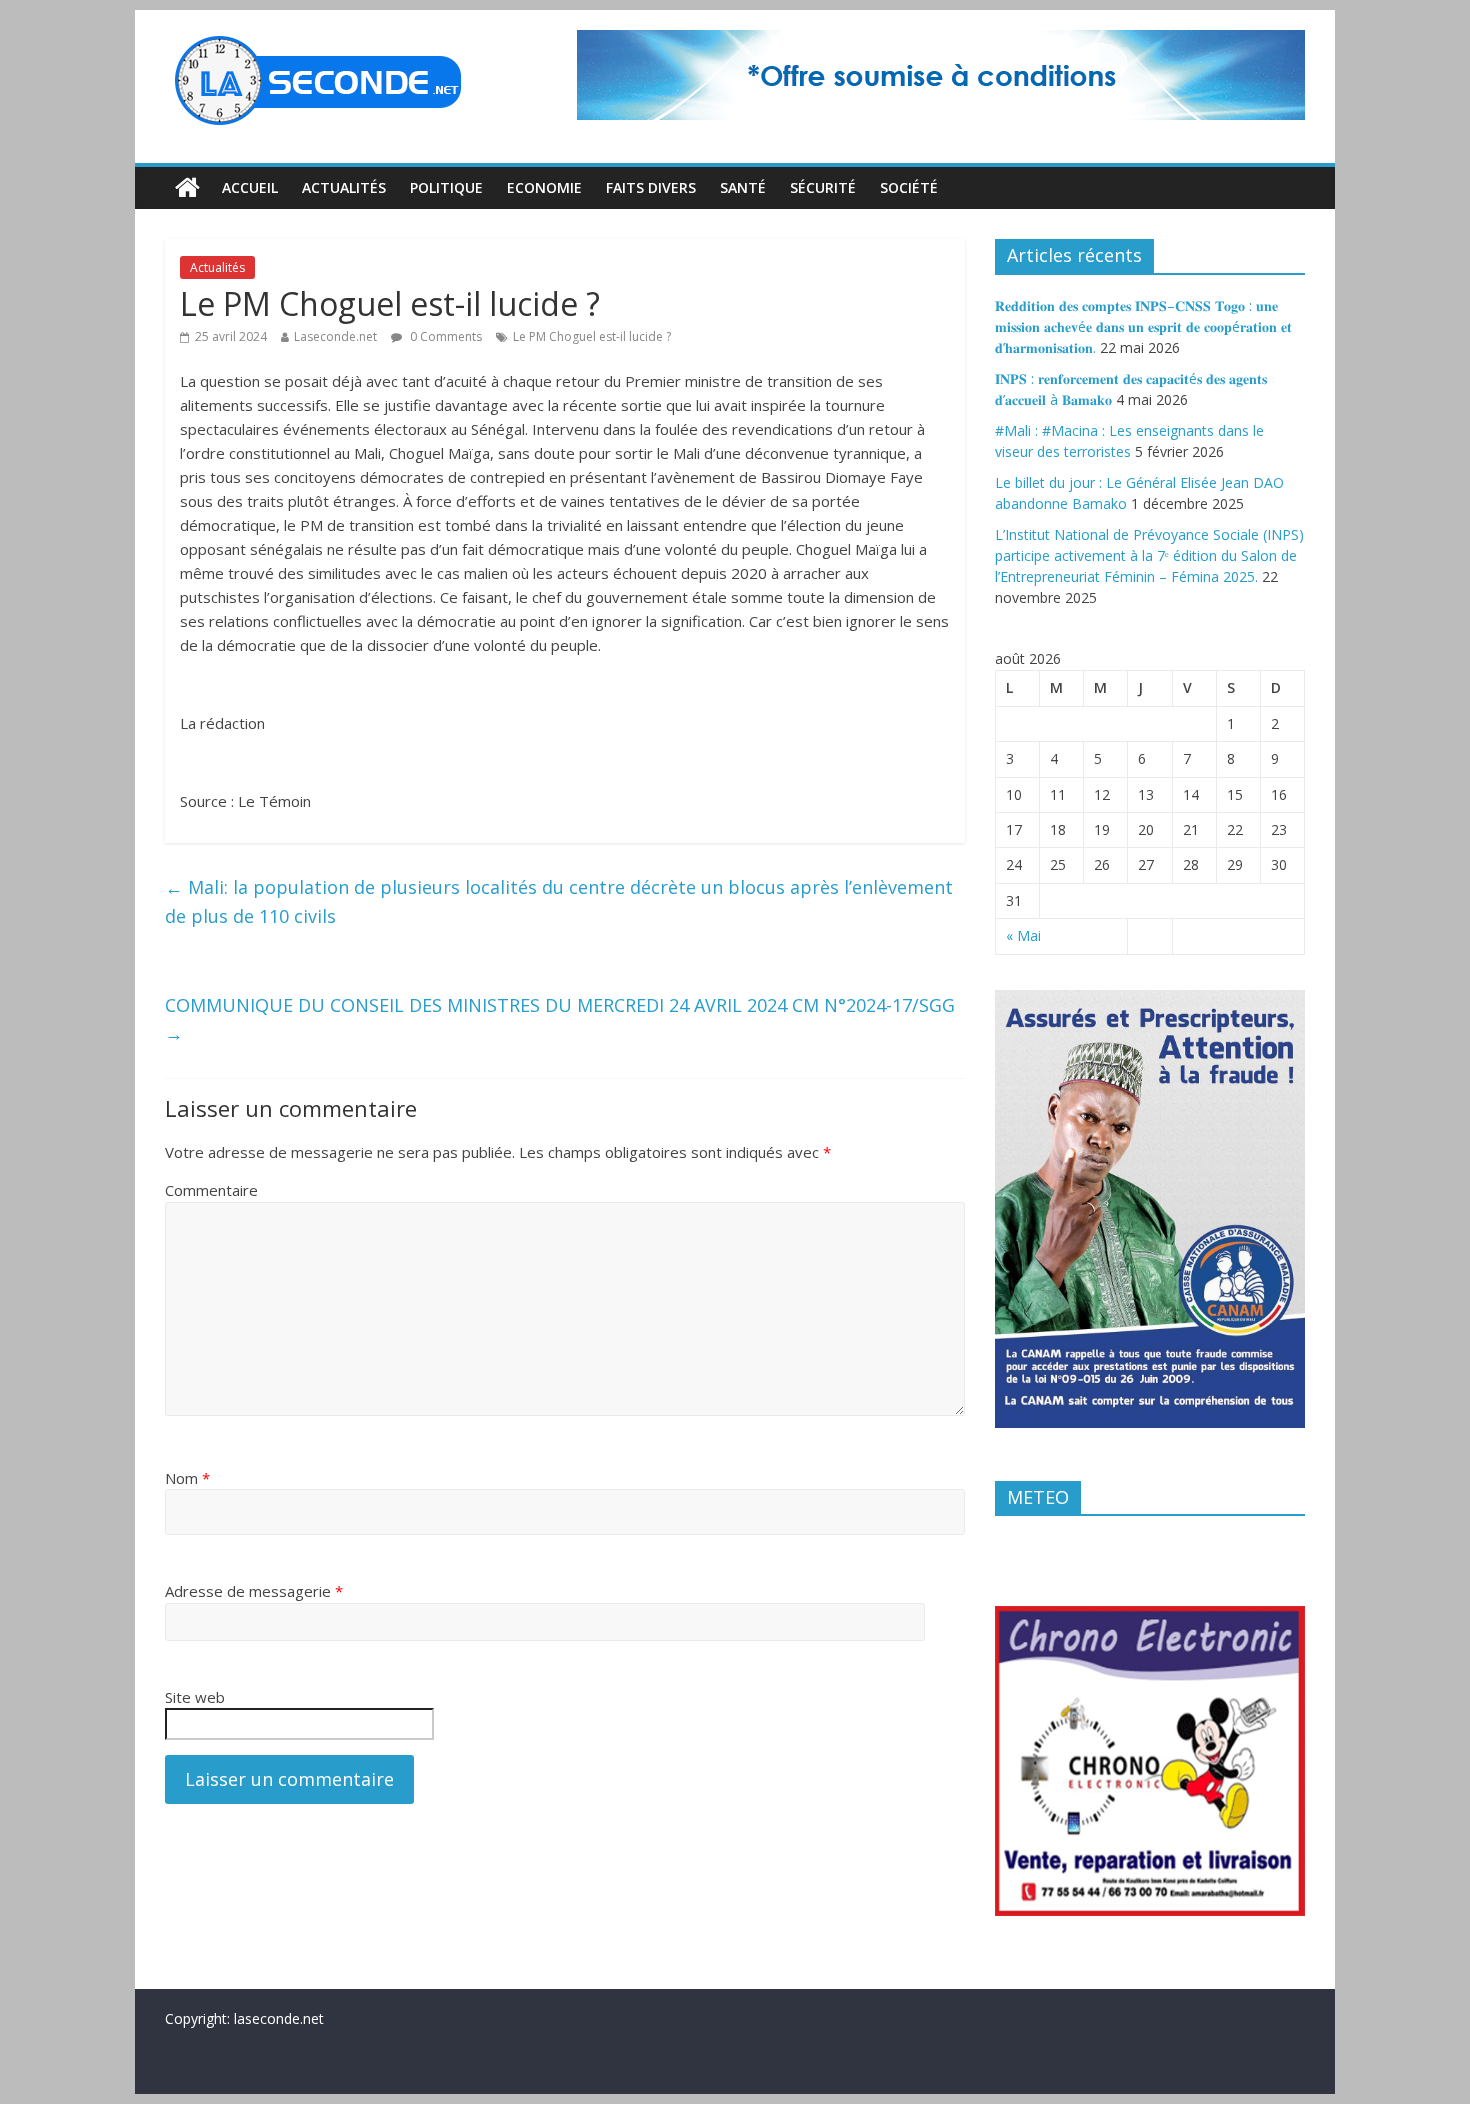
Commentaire (211, 1190)
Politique (446, 187)
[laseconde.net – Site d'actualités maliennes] (187, 188)
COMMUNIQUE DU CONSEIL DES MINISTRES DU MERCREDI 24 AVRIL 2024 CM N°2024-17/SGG (560, 1019)
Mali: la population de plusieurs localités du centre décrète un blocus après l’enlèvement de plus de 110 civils (559, 901)
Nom (187, 1478)
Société (909, 187)
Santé (743, 187)
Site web (195, 1697)
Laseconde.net (335, 336)
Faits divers (651, 187)
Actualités (344, 187)
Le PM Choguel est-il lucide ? (592, 336)
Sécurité (823, 187)
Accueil (250, 187)
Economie (544, 187)
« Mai (1023, 935)
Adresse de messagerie (254, 1591)
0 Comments (444, 336)
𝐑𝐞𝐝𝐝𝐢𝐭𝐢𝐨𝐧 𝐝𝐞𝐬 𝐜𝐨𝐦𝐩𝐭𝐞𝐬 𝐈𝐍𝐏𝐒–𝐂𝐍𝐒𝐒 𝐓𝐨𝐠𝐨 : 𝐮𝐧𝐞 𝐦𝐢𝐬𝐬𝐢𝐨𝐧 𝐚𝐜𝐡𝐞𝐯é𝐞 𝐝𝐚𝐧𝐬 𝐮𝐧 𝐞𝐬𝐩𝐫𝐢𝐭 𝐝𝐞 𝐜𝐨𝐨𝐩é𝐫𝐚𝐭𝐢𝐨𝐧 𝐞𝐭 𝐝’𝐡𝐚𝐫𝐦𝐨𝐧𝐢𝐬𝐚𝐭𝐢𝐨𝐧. (1143, 326)
